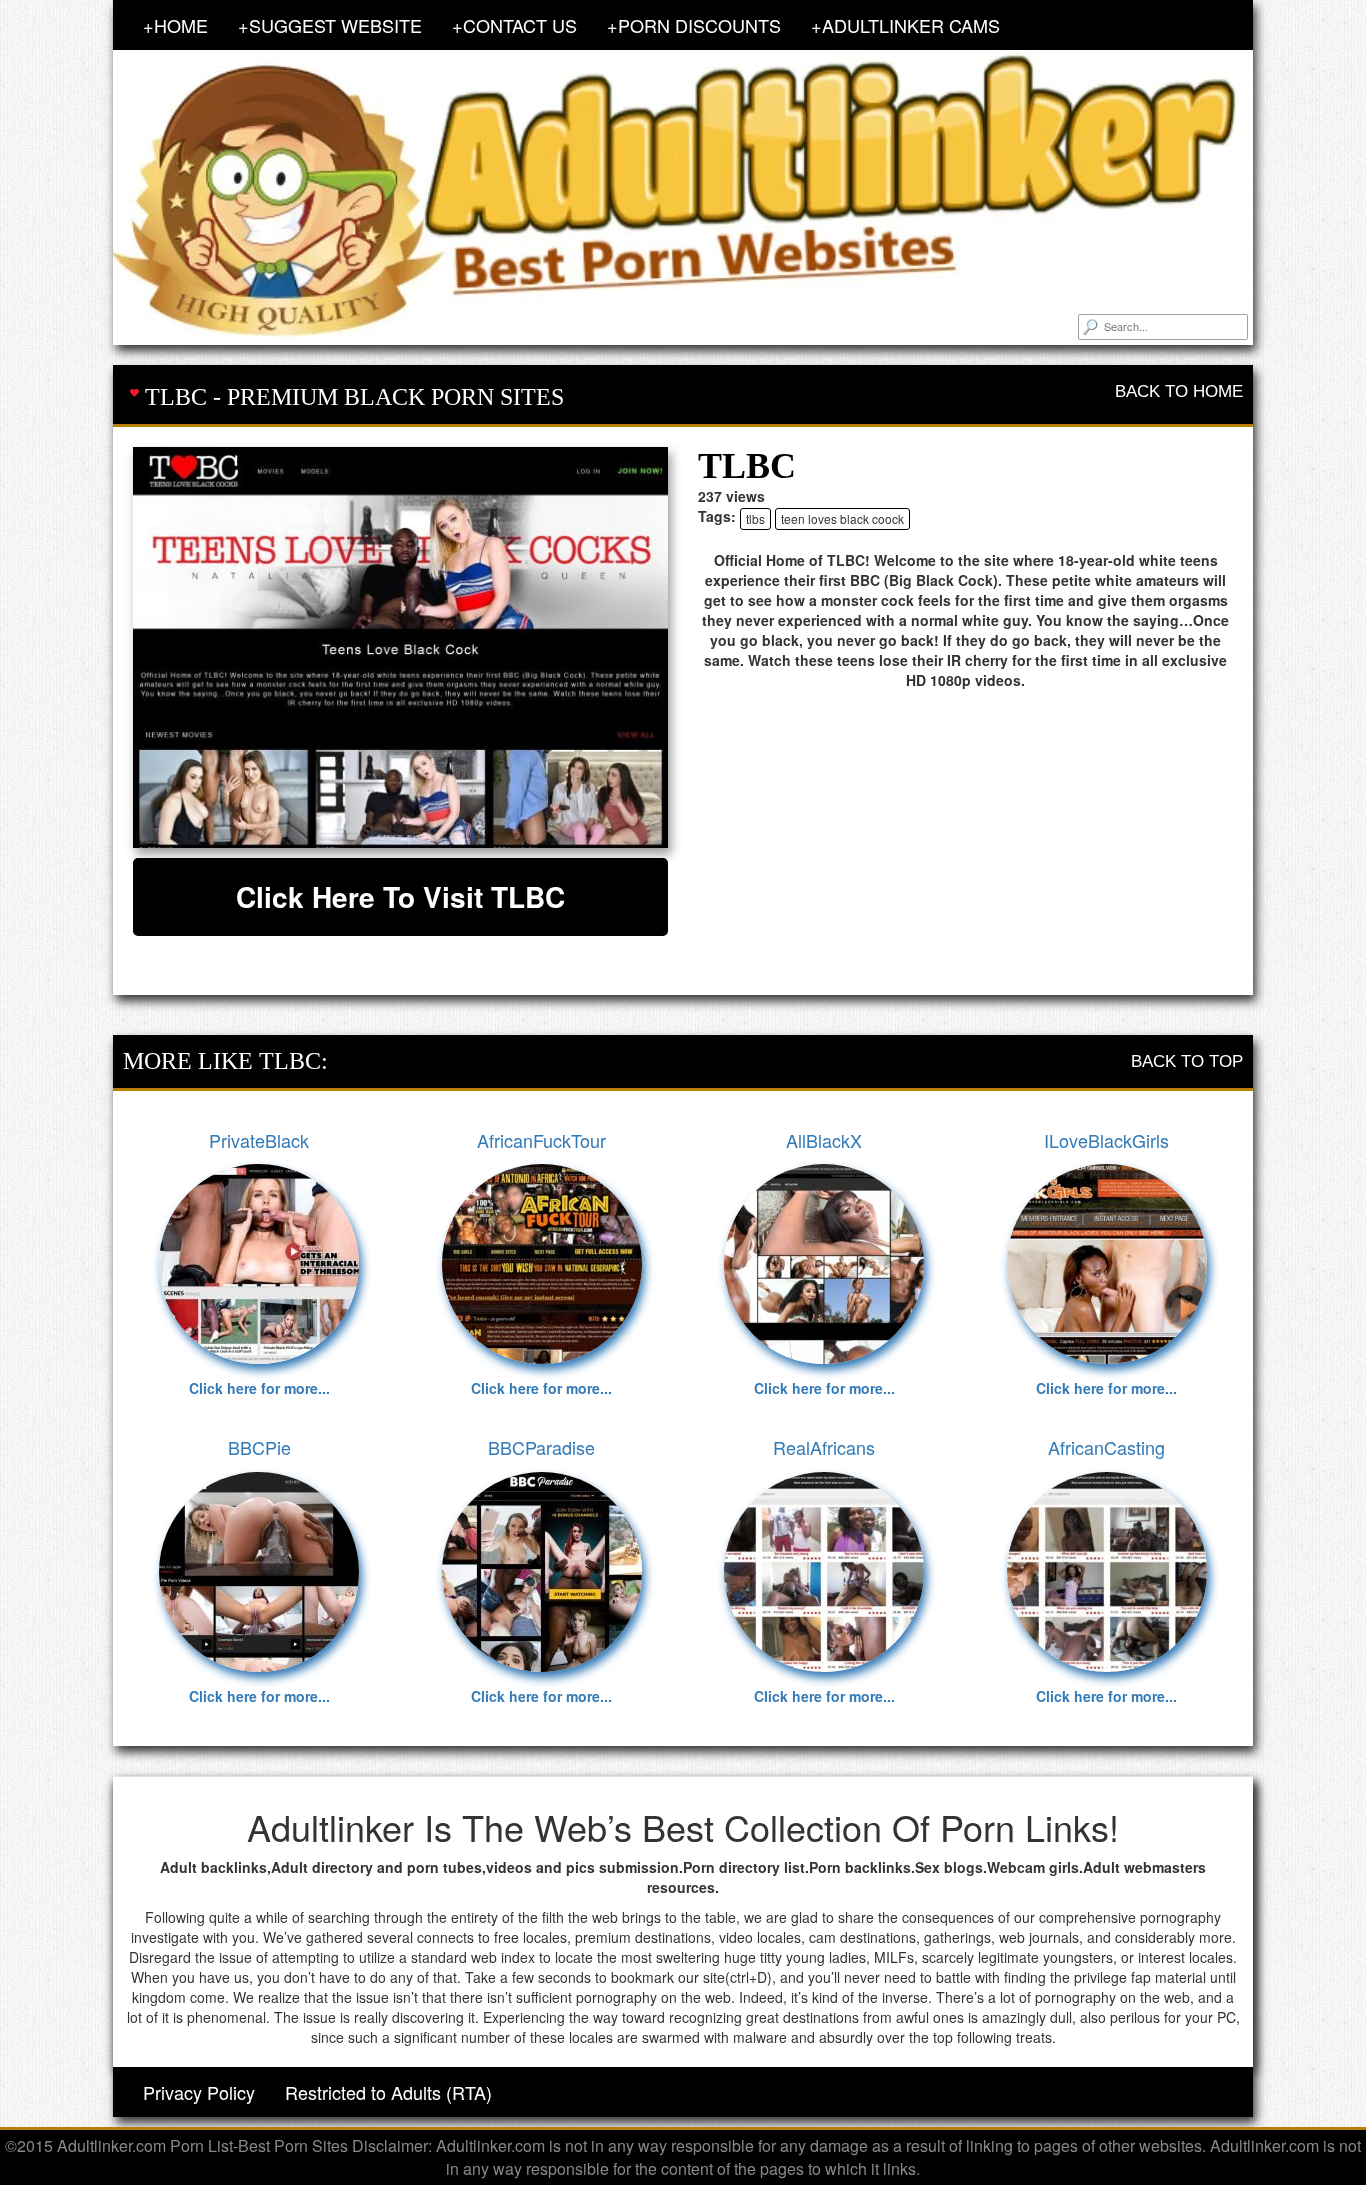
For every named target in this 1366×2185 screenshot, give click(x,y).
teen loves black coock (842, 518)
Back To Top (1187, 1061)
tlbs (755, 518)
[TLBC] (400, 647)
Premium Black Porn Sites (395, 397)
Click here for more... (259, 1388)
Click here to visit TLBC (400, 896)
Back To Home (1179, 391)
